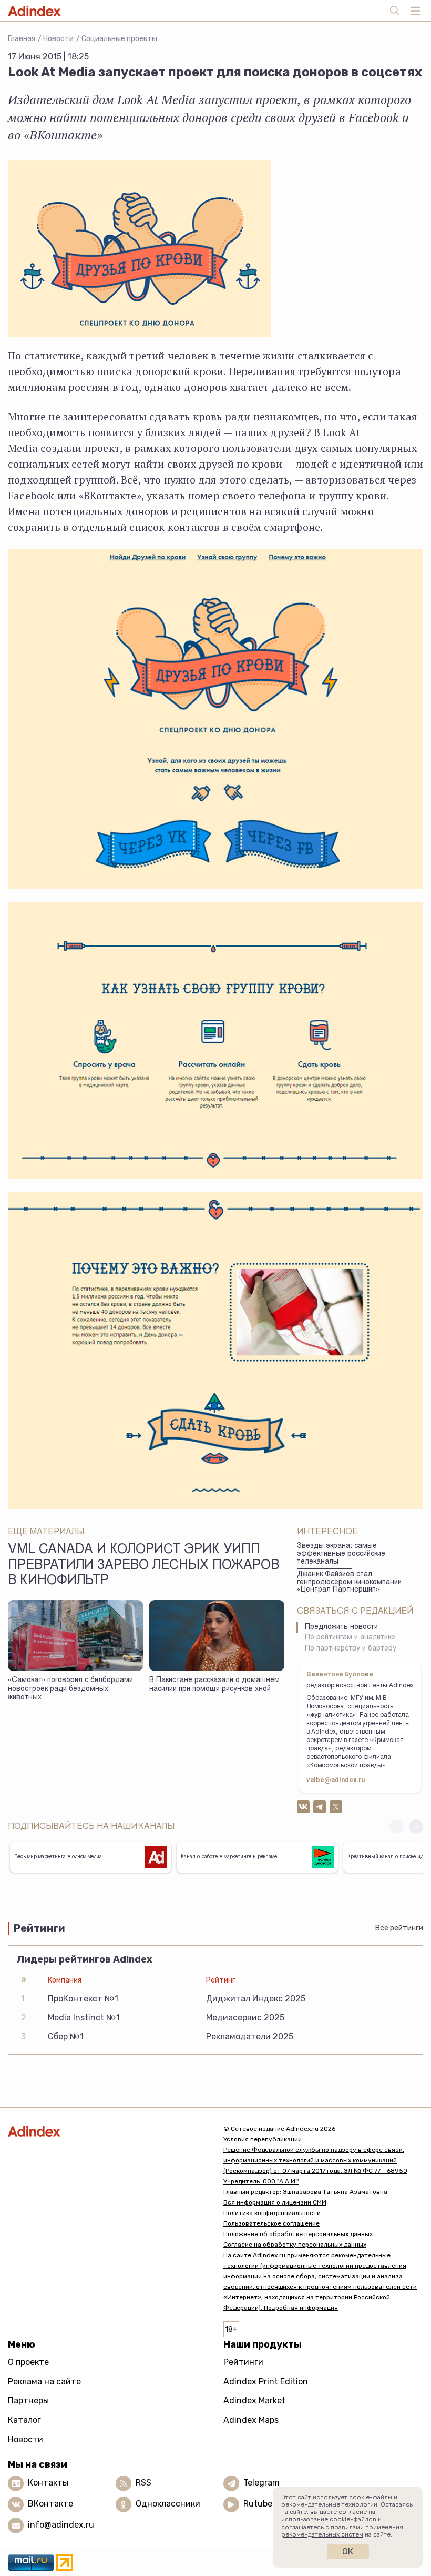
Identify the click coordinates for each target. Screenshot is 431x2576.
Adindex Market (254, 2401)
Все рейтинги (399, 1928)
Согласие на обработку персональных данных (295, 2245)
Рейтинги (243, 2362)
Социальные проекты (119, 39)
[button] (416, 1827)
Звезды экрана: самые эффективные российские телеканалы (341, 1554)
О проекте (28, 2362)
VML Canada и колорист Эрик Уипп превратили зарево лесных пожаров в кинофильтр (143, 1566)
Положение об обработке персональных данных (298, 2234)
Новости (58, 39)
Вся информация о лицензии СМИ (275, 2202)
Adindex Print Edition (266, 2382)
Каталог (24, 2420)
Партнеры (28, 2401)
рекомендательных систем (322, 2534)
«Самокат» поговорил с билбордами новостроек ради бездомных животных (70, 1689)
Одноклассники (168, 2504)
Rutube (258, 2504)
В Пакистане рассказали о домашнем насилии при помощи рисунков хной (214, 1685)
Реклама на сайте (44, 2382)
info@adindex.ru (61, 2525)
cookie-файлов (353, 2519)
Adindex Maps (251, 2420)
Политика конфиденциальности (272, 2213)
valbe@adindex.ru (336, 1780)
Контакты (48, 2483)
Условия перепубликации (263, 2139)
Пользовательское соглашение (271, 2223)
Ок (348, 2552)
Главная (22, 39)
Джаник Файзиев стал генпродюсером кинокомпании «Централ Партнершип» (349, 1582)
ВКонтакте (50, 2504)
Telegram (261, 2483)
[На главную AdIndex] (108, 2131)
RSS (143, 2483)
